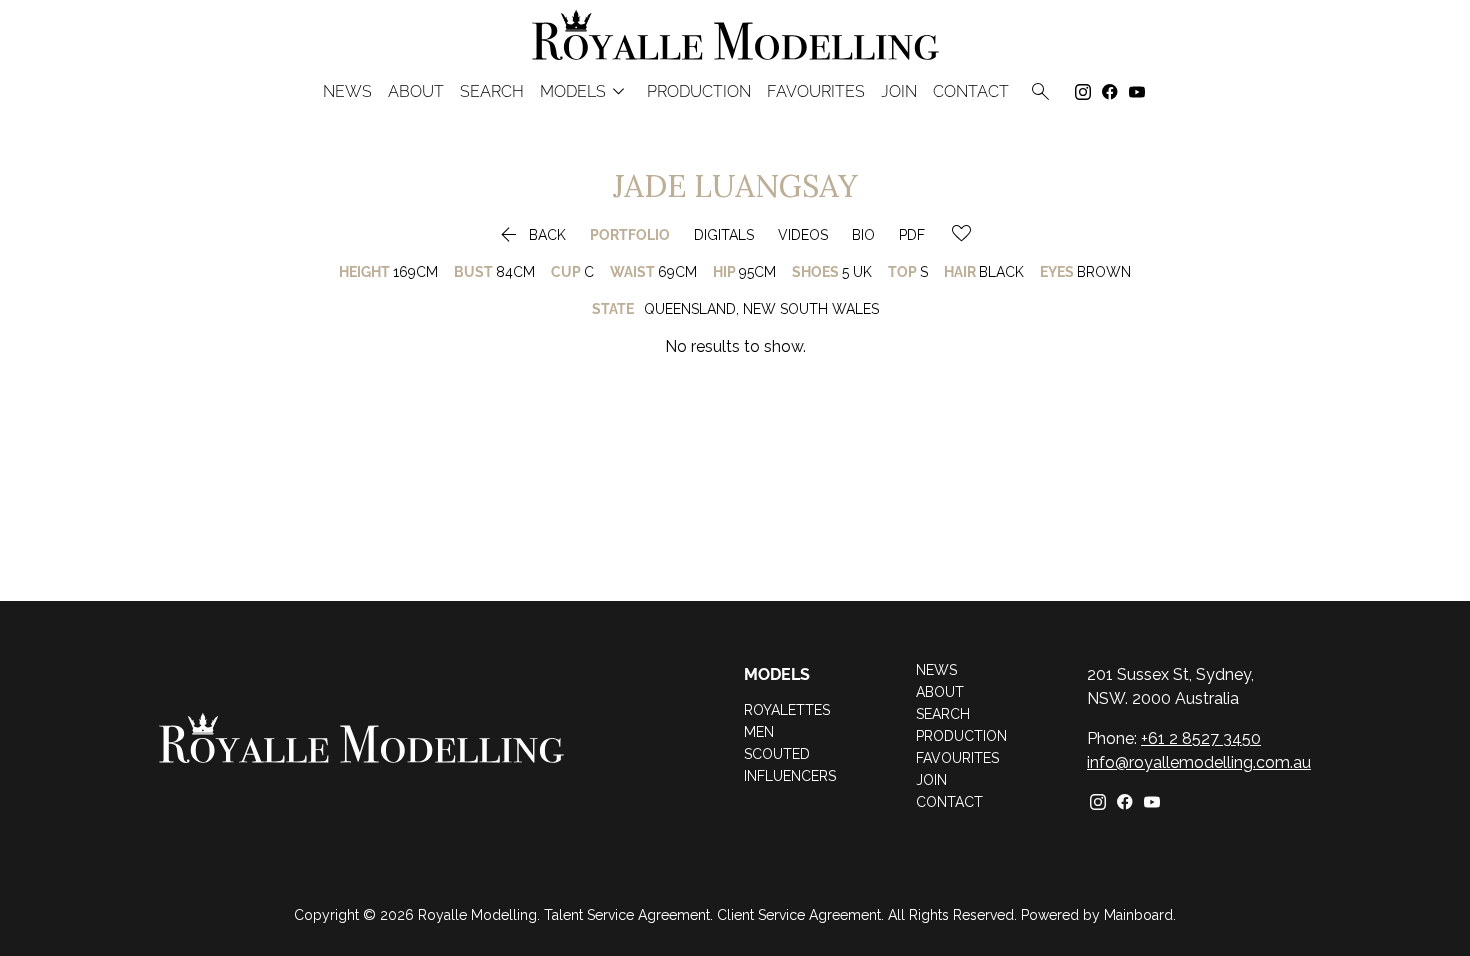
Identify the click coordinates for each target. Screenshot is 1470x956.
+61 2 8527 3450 (1201, 738)
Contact (971, 92)
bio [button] (863, 235)
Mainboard (1138, 915)
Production (699, 92)
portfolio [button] (630, 235)
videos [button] (803, 235)
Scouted (777, 754)
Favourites (957, 758)
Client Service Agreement (799, 915)
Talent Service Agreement (627, 915)
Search (492, 92)
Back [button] (531, 235)
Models (585, 91)
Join (899, 92)
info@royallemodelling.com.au (1199, 762)
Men (759, 732)
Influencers (790, 776)
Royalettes (787, 710)
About (416, 92)
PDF (912, 235)
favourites (816, 92)
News (347, 92)
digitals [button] (724, 235)
